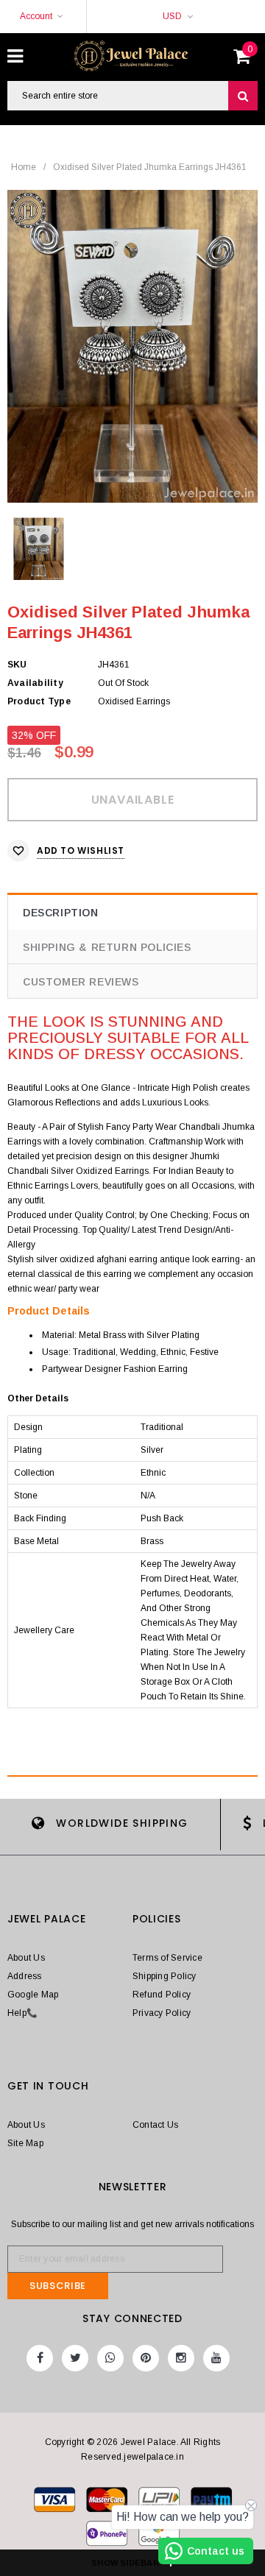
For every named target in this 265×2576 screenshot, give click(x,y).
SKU (17, 665)
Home (24, 167)
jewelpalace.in (153, 2457)
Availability (35, 683)
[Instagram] (181, 2358)
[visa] (56, 2502)
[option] (132, 346)
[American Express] (108, 2536)
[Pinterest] (146, 2358)
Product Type (39, 701)
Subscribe (58, 2286)
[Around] (159, 2536)
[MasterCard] (160, 2502)
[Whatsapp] (110, 2358)
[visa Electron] (108, 2502)
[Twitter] (75, 2358)
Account (36, 16)
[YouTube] (216, 2358)
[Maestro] (211, 2502)
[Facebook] (40, 2358)
